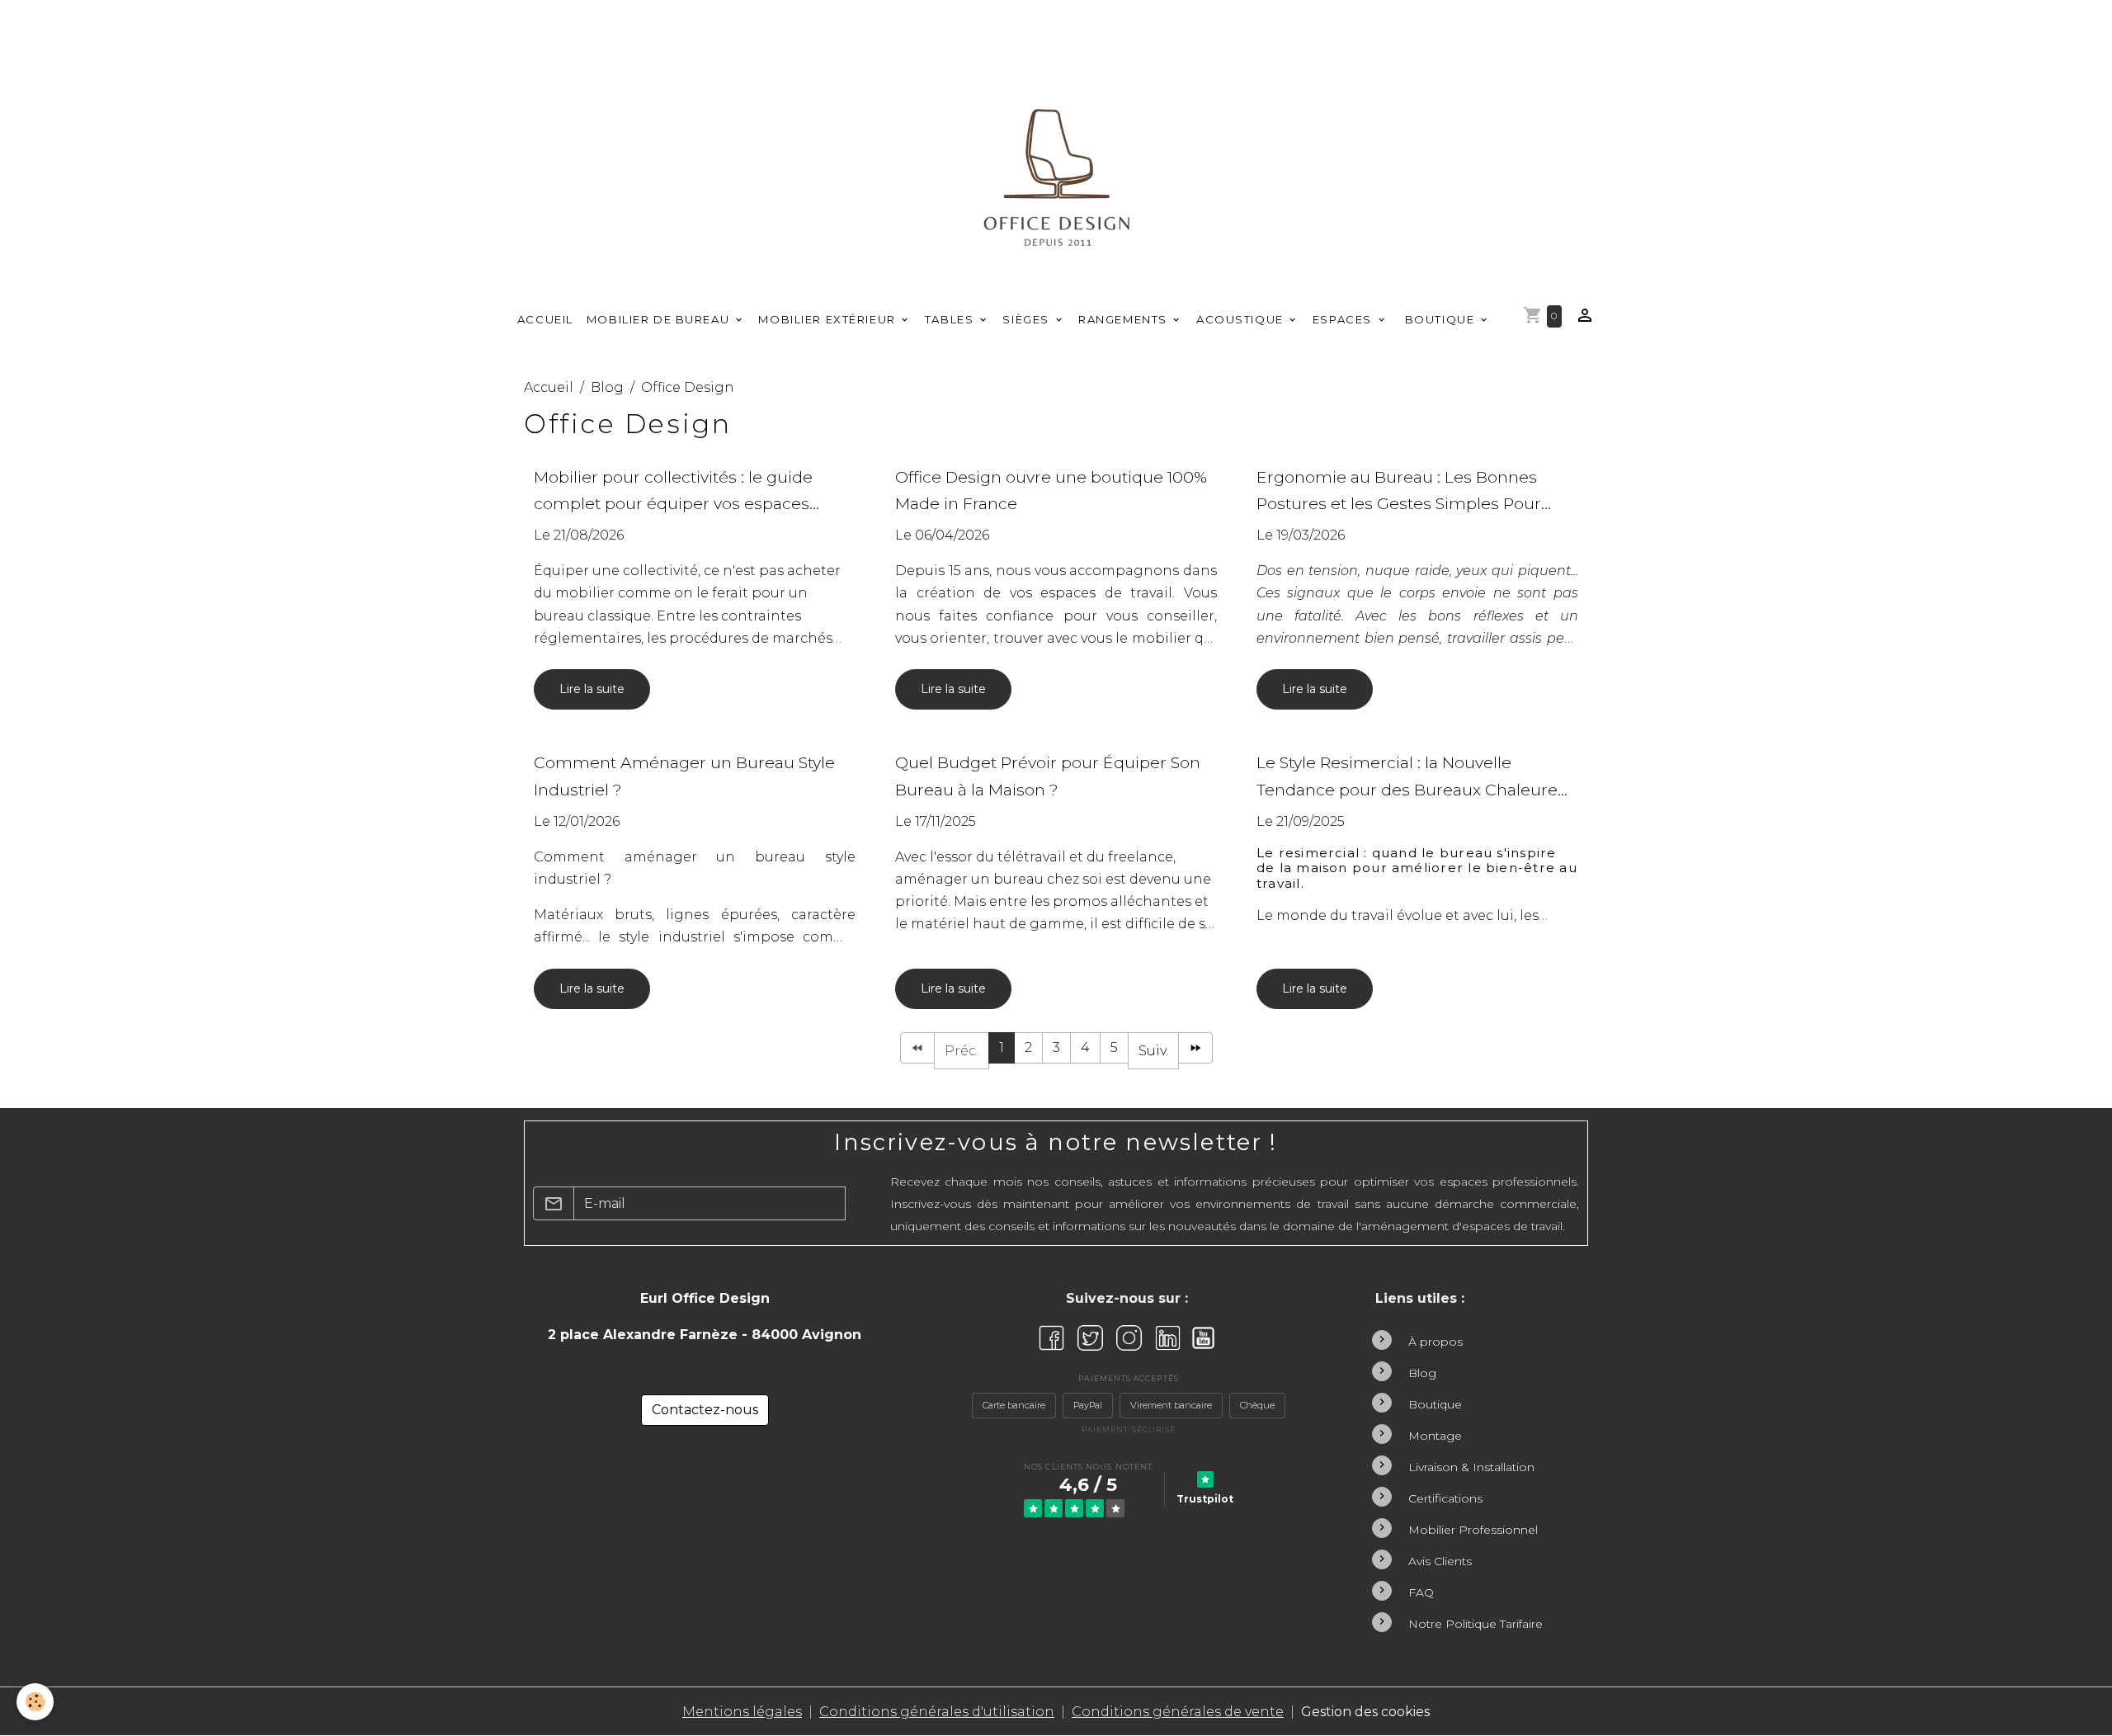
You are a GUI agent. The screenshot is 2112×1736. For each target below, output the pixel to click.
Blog (607, 387)
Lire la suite (592, 689)
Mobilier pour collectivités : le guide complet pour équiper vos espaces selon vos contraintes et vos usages (673, 492)
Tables (951, 319)
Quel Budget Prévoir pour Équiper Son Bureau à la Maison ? (1048, 776)
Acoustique (1242, 319)
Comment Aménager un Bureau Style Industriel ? (684, 776)
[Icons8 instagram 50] (1129, 1338)
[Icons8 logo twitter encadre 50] (1090, 1338)
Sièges (1028, 319)
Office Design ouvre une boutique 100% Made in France (1051, 491)
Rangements (1124, 319)
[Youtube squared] (1203, 1338)
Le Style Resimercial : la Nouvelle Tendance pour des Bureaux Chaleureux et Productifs (1417, 778)
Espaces (1344, 319)
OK (855, 1203)
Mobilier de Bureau (660, 319)
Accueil (545, 319)
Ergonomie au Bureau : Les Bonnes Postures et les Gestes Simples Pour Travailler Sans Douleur (1399, 492)
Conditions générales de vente (1178, 1712)
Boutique (1440, 319)
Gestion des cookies (1365, 1712)
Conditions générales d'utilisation (937, 1712)
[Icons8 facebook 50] (1051, 1338)
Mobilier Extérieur (829, 319)
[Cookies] (35, 1702)
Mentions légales (742, 1712)
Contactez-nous (705, 1410)
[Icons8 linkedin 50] (1168, 1338)
